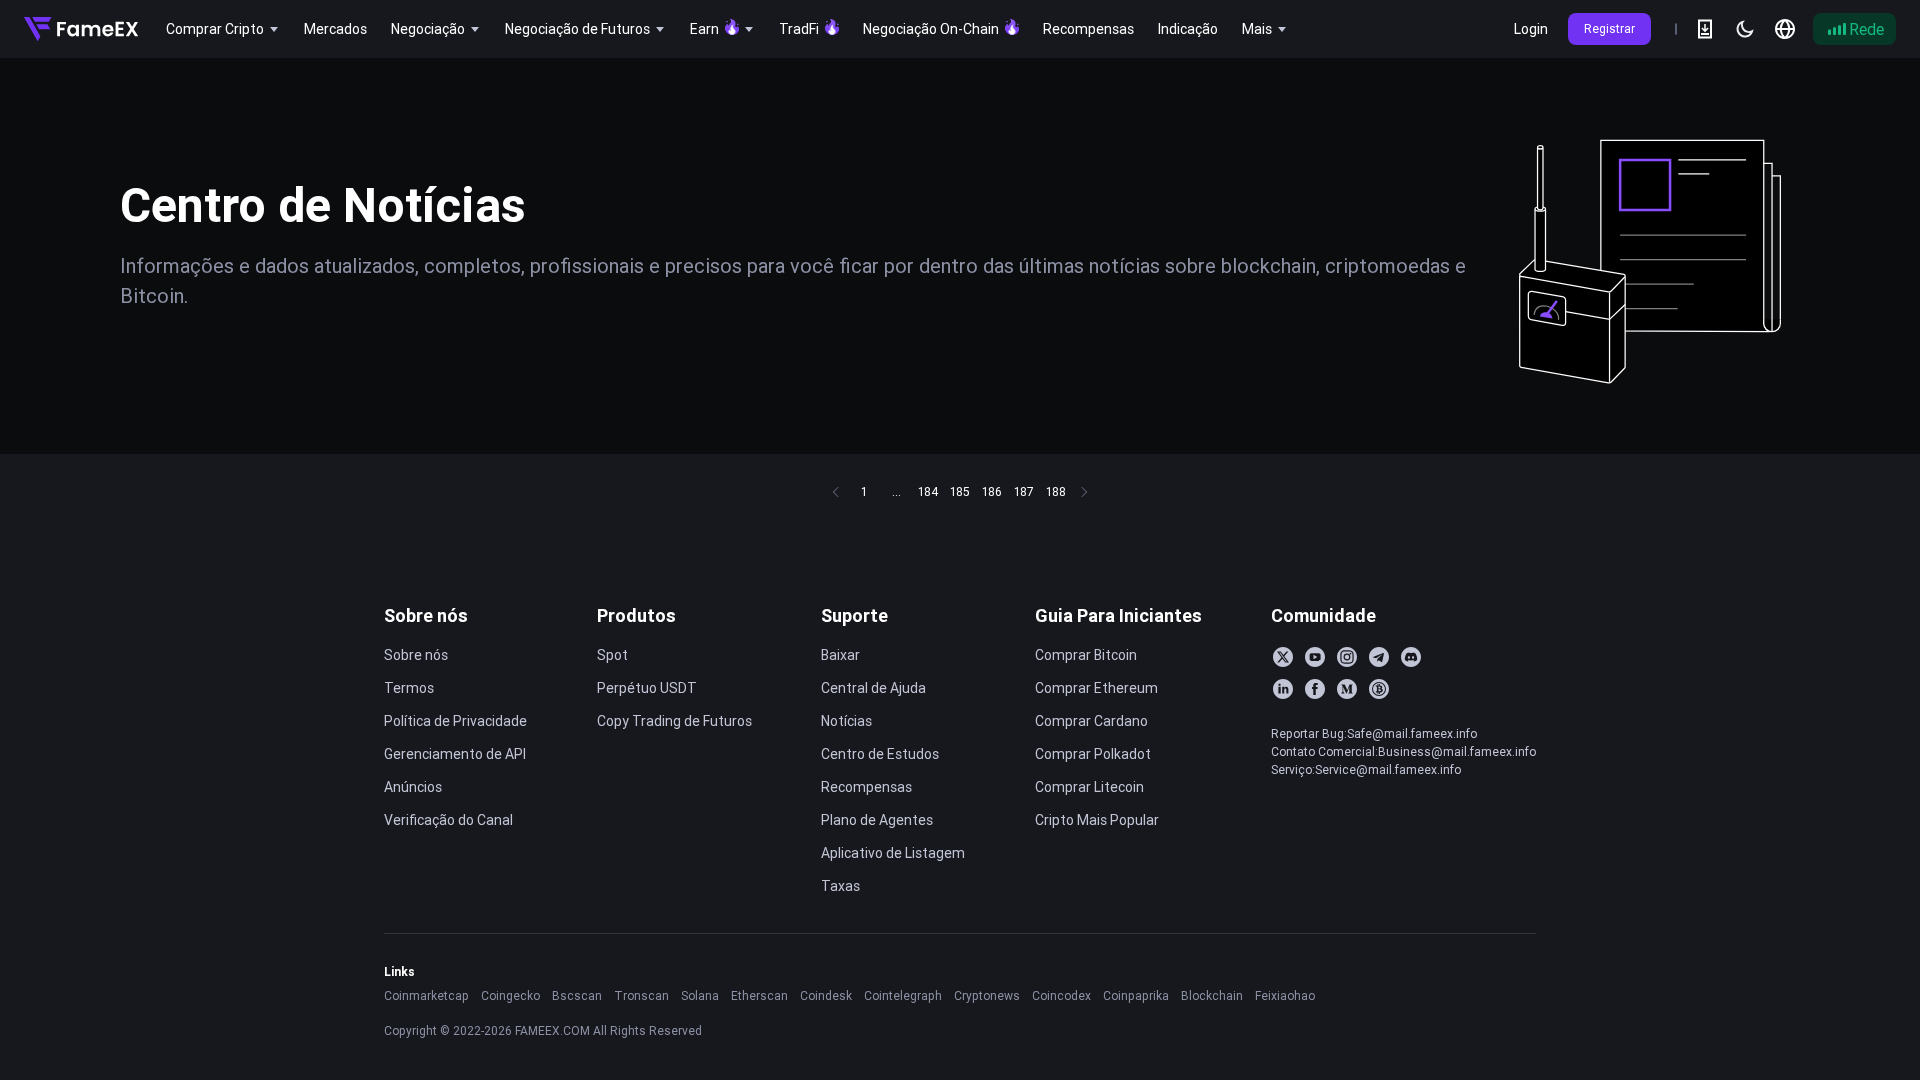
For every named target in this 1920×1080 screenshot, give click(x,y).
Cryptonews (987, 995)
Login (1531, 29)
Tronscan (641, 995)
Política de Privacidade (455, 721)
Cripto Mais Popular (1097, 820)
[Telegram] (1379, 657)
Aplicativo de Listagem (893, 853)
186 (992, 491)
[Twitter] (1283, 657)
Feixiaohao (1285, 995)
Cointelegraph (903, 995)
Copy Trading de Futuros (674, 721)
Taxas (840, 886)
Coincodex (1061, 995)
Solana (700, 995)
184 (928, 491)
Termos (409, 688)
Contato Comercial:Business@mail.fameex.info (1403, 751)
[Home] (81, 29)
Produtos (636, 615)
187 (1024, 491)
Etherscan (759, 995)
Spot (612, 655)
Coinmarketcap (426, 995)
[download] (1705, 29)
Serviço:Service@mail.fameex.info (1366, 769)
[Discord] (1411, 657)
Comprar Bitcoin (1086, 655)
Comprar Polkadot (1093, 754)
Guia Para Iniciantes (1118, 615)
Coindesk (826, 995)
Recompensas (866, 787)
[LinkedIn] (1283, 689)
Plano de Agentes (877, 820)
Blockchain (1212, 995)
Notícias (846, 721)
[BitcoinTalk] (1379, 689)
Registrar (1609, 28)
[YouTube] (1315, 657)
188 (1056, 491)
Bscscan (577, 995)
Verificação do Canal (448, 820)
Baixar (840, 655)
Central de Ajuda (873, 688)
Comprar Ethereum (1096, 688)
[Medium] (1347, 689)
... (896, 491)
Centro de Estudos (880, 754)
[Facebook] (1315, 689)
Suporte (854, 615)
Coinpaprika (1136, 995)
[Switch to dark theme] (1745, 29)
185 (960, 491)
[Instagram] (1347, 657)
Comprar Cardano (1091, 721)
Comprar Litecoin (1089, 787)
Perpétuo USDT (647, 688)
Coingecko (510, 995)
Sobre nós (426, 615)
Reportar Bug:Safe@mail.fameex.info (1374, 733)
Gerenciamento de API (455, 754)
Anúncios (413, 787)
